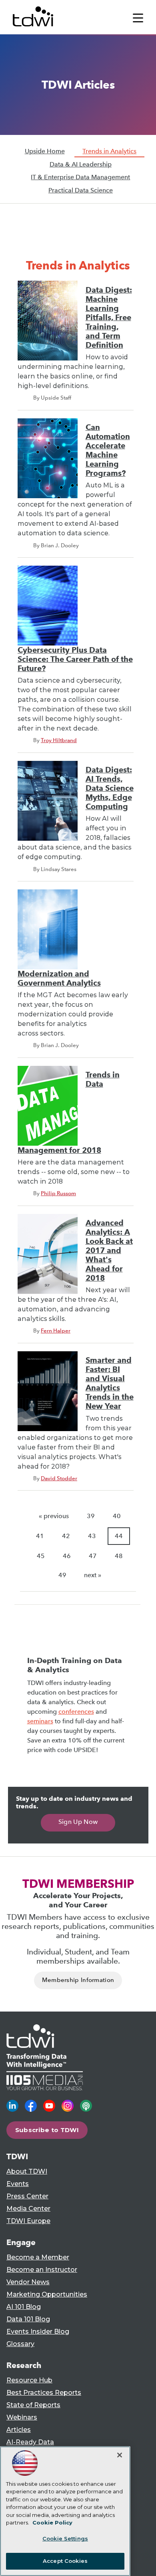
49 (62, 1575)
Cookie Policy (52, 2523)
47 (93, 1556)
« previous (54, 1516)
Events (18, 2184)
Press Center (27, 2196)
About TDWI (27, 2171)
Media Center (28, 2209)
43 (92, 1536)
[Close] (120, 2455)
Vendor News (28, 2282)
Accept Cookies (65, 2561)
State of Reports (33, 2405)
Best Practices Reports (44, 2393)
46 (67, 1556)
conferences (76, 1712)
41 (40, 1536)
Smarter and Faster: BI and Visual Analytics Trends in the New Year (110, 1383)
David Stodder (59, 1478)
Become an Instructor (42, 2270)
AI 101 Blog (24, 2307)
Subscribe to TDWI (47, 2130)
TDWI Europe (28, 2221)
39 (91, 1516)
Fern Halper (56, 1331)
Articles (19, 2430)
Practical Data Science (81, 190)
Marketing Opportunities (47, 2294)
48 (119, 1556)
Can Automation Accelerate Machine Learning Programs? (108, 450)
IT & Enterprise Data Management (80, 177)
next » (93, 1575)
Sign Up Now (78, 1822)
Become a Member (38, 2257)
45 (41, 1556)
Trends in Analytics (109, 151)
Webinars (22, 2417)
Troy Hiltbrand (59, 740)
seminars (40, 1721)
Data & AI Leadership (81, 164)
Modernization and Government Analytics (59, 978)
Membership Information (78, 1980)
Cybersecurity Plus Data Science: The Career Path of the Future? (75, 659)
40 (117, 1516)
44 (119, 1536)
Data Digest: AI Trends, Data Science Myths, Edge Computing (110, 788)
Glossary (20, 2344)
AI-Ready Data (30, 2442)
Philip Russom (58, 1193)
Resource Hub (29, 2380)
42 (66, 1536)
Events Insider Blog (38, 2331)
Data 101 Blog (28, 2319)
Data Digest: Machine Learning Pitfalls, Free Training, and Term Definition (109, 318)
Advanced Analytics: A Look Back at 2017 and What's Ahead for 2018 (109, 1250)
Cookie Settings (65, 2538)
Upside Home (45, 151)
